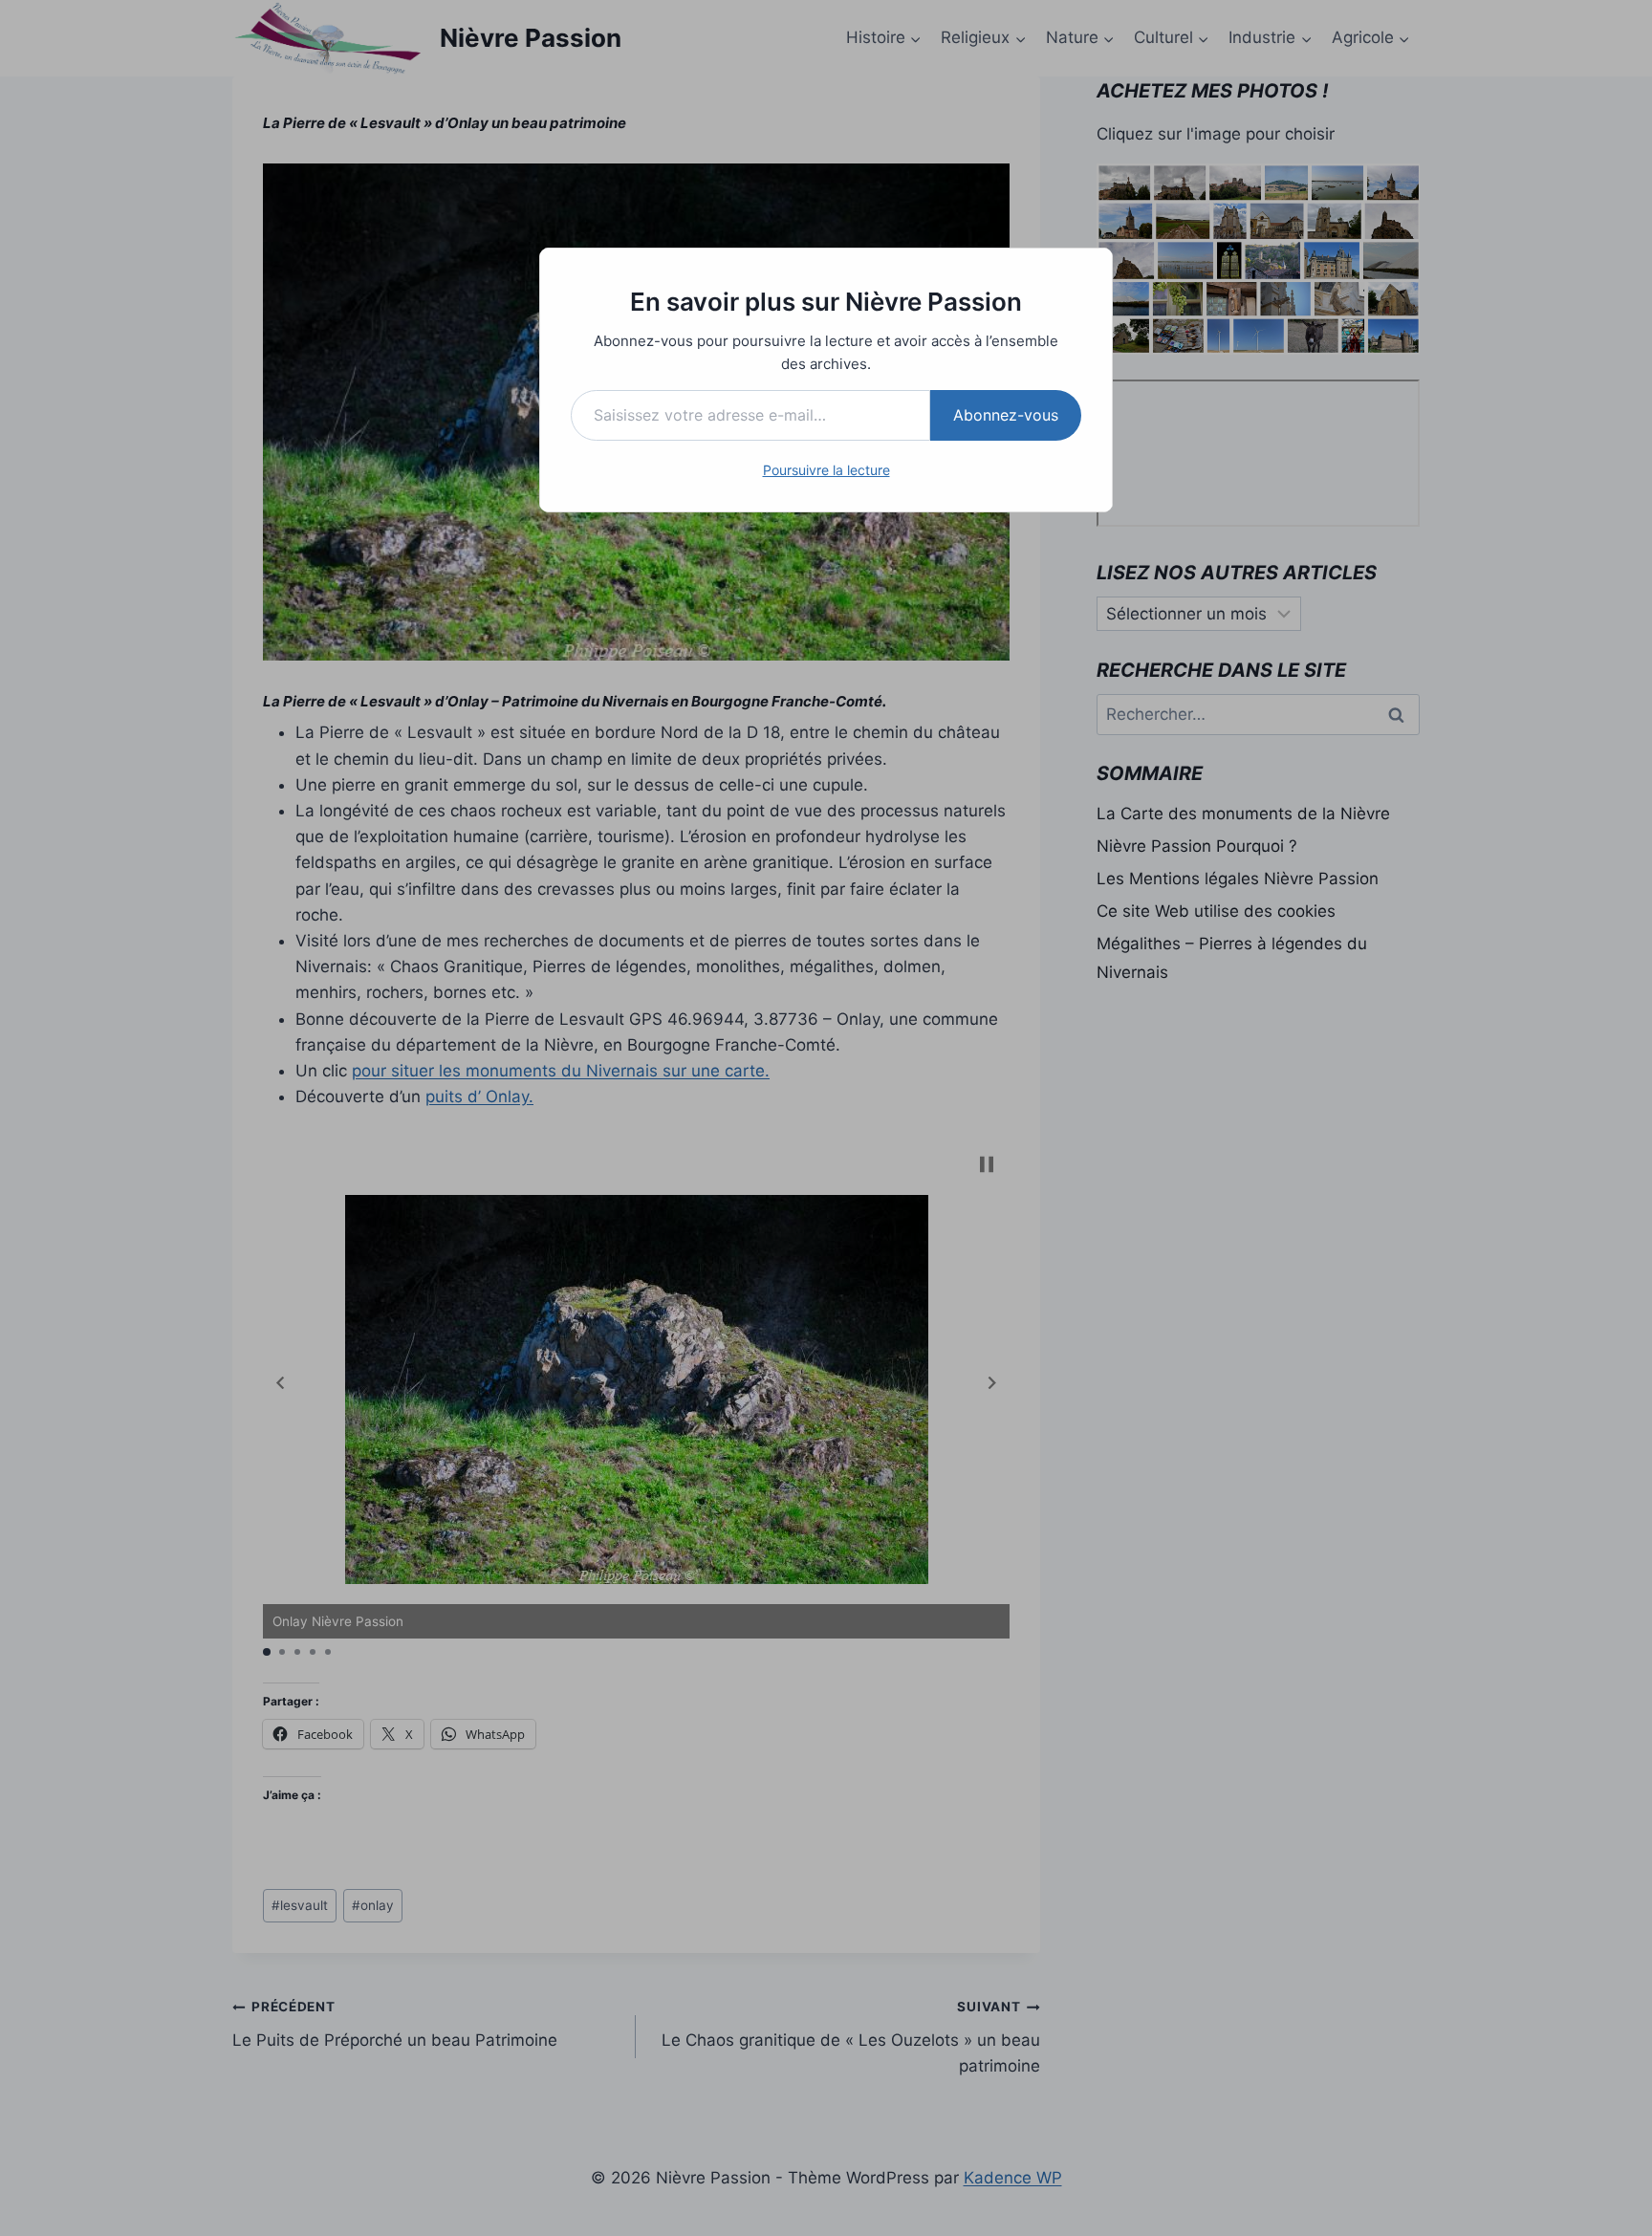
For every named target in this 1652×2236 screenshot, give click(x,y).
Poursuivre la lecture (826, 470)
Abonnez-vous (1006, 415)
